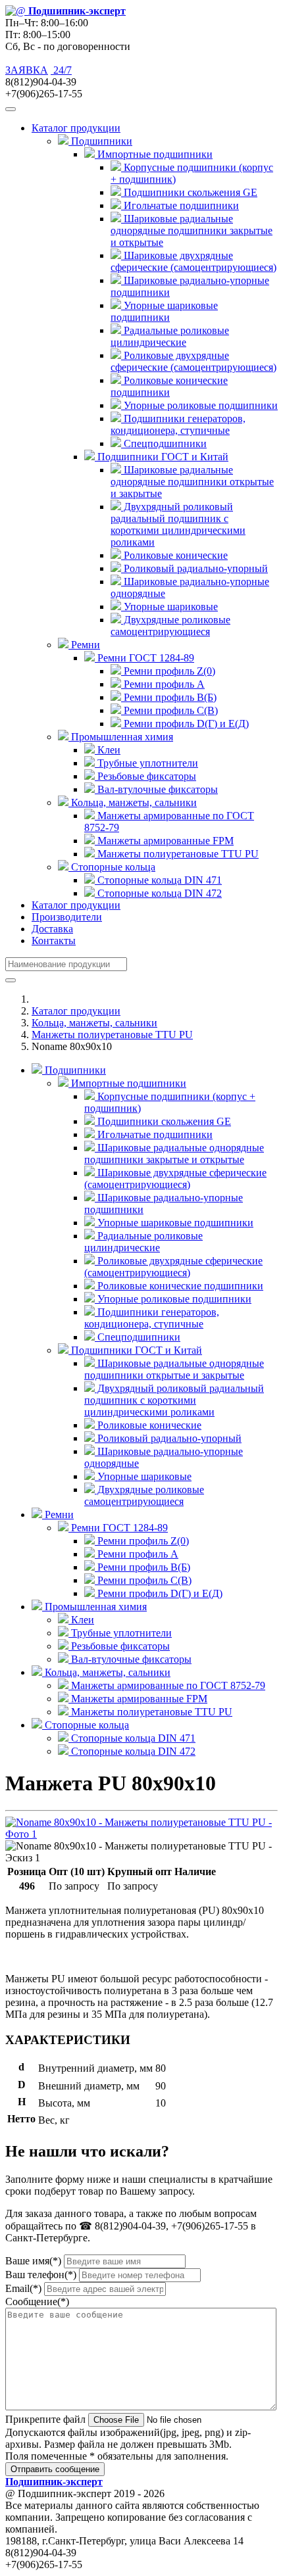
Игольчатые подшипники (180, 205)
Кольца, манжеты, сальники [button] (133, 802)
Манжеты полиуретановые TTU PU (177, 854)
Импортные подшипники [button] (154, 154)
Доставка (52, 929)
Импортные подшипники (127, 1083)
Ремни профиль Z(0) (168, 671)
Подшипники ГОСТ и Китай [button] (162, 457)
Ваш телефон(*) (41, 2275)
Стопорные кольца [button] (112, 867)
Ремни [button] (84, 645)
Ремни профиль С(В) (169, 710)
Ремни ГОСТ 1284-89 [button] (144, 658)
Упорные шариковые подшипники (164, 311)
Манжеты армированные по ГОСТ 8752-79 (167, 1685)
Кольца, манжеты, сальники (94, 1023)
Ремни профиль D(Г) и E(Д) (185, 724)
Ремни (58, 1515)
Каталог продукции (76, 905)
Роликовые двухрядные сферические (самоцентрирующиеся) (193, 361)
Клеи (108, 750)
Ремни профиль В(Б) (169, 697)
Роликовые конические (174, 555)
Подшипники (74, 1070)
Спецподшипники (164, 443)
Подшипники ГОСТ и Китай (135, 1350)
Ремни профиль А (163, 684)
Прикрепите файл (45, 2419)
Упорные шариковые (169, 607)
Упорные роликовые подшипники (199, 405)
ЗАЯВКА (27, 70)
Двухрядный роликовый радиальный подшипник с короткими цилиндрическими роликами (178, 524)
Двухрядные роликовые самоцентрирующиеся (170, 626)
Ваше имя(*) (33, 2261)
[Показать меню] (11, 109)
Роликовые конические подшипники (169, 386)
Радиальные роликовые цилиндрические (170, 336)
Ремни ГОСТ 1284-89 (118, 1528)
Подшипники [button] (100, 141)
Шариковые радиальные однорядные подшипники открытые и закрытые (192, 482)
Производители (67, 917)
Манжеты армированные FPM (164, 841)
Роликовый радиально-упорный (194, 568)
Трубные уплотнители (146, 763)
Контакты (54, 941)
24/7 (61, 70)
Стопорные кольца (86, 1725)
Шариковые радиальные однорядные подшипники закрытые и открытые (192, 230)
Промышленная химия (94, 1607)
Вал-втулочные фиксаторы (156, 789)
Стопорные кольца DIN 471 (158, 880)
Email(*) (23, 2288)
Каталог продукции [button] (76, 128)
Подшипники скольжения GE (189, 192)
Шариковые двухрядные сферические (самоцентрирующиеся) (193, 261)
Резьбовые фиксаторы (145, 776)
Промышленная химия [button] (121, 737)
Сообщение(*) (37, 2302)
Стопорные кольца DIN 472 (158, 893)
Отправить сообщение (55, 2469)
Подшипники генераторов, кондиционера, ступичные (178, 424)
